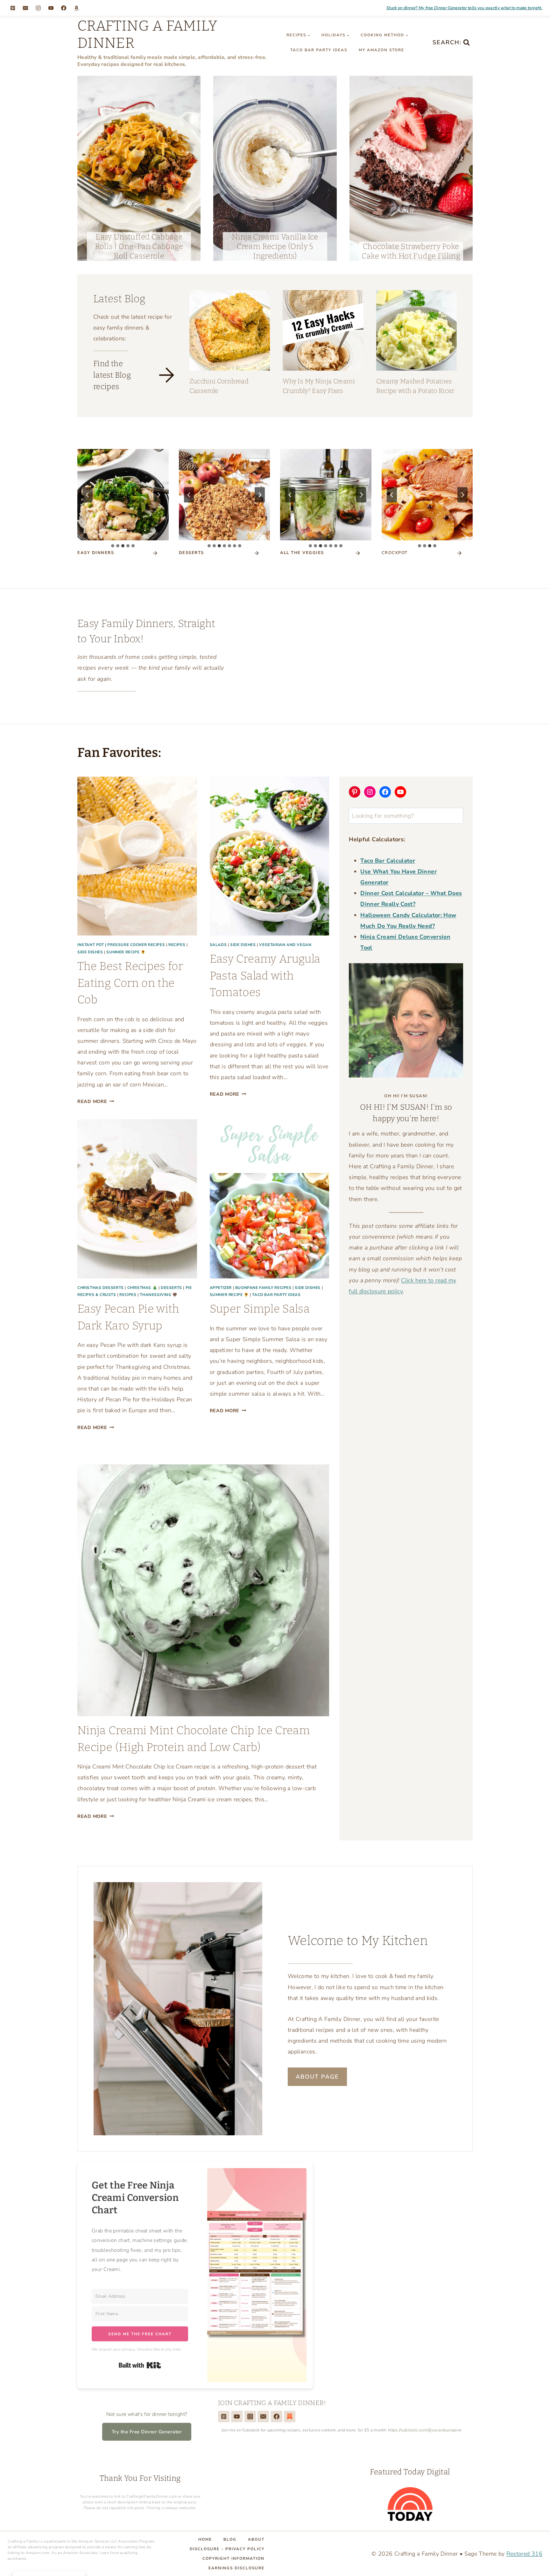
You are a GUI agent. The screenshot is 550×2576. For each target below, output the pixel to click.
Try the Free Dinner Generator (147, 2432)
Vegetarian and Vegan (285, 945)
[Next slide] (159, 495)
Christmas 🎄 (142, 1288)
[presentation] (139, 168)
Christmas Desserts (101, 1288)
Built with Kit (352, 673)
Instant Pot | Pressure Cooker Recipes (121, 945)
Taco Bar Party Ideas (319, 50)
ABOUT (256, 2539)
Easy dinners (96, 553)
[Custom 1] (290, 2416)
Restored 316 (524, 2554)
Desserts (171, 1288)
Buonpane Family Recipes (263, 1288)
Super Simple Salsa (260, 1309)
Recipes (177, 945)
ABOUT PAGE (317, 2077)
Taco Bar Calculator (388, 861)
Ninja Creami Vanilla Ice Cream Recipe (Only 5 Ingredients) (275, 246)
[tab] (113, 546)
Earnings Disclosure (236, 2568)
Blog (230, 2539)
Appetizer (221, 1288)
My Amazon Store (381, 50)
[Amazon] (76, 8)
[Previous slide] (88, 495)
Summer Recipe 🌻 (126, 952)
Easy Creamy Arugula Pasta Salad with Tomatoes (265, 975)
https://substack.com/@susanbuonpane (425, 2430)
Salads (218, 945)
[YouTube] (51, 8)
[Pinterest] (13, 8)
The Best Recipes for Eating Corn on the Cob (130, 983)
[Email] (25, 8)
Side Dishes (90, 952)
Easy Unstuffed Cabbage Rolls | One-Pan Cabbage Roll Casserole (139, 246)
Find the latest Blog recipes (112, 375)
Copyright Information (233, 2558)
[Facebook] (64, 8)
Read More (96, 1101)
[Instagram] (38, 8)
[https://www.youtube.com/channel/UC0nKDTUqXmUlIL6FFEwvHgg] (237, 2416)
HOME (205, 2539)
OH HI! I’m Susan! (406, 1096)
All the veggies (302, 553)
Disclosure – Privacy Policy (227, 2549)
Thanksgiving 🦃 (159, 1295)
